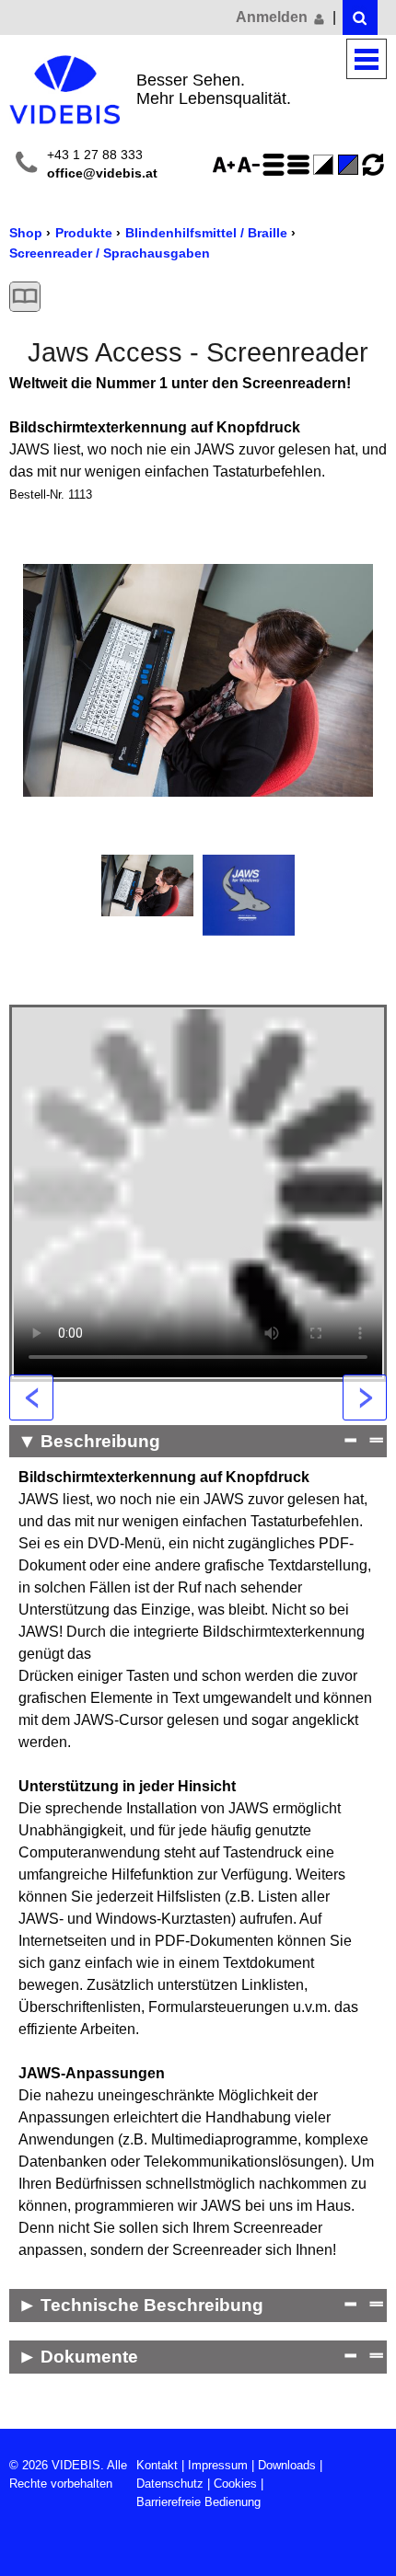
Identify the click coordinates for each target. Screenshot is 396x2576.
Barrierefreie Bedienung (198, 2502)
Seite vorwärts (365, 1397)
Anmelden (274, 17)
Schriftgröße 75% (251, 165)
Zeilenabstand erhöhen (276, 165)
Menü (367, 59)
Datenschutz (170, 2484)
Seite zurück (31, 1397)
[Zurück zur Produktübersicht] (25, 297)
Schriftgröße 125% (227, 165)
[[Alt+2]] (360, 17)
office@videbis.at (102, 173)
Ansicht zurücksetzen (373, 165)
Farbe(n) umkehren (326, 165)
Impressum (218, 2465)
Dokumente (89, 2357)
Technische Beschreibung (152, 2305)
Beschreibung (100, 1441)
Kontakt (157, 2465)
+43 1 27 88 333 (95, 155)
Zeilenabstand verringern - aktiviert (301, 165)
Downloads (287, 2465)
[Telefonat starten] (26, 165)
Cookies (235, 2484)
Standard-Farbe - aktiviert (351, 165)
